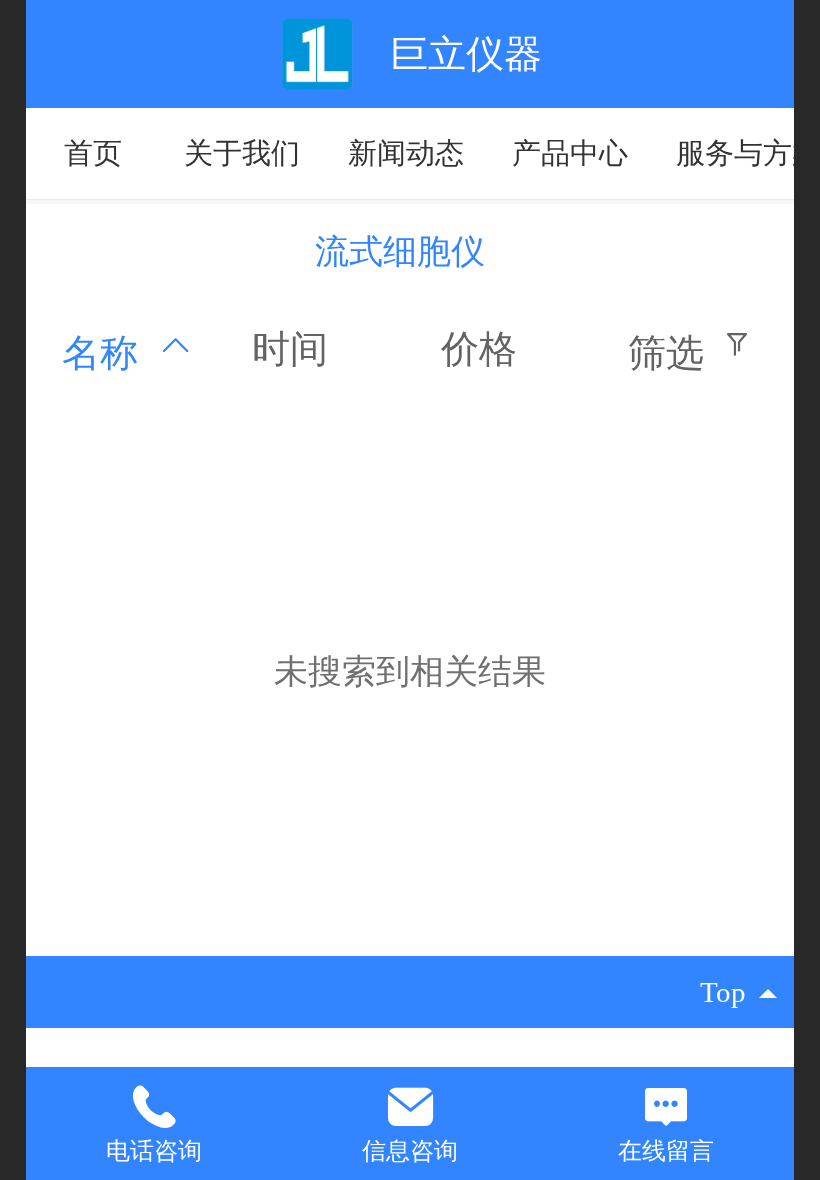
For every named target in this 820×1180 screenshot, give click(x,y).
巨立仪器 (466, 53)
